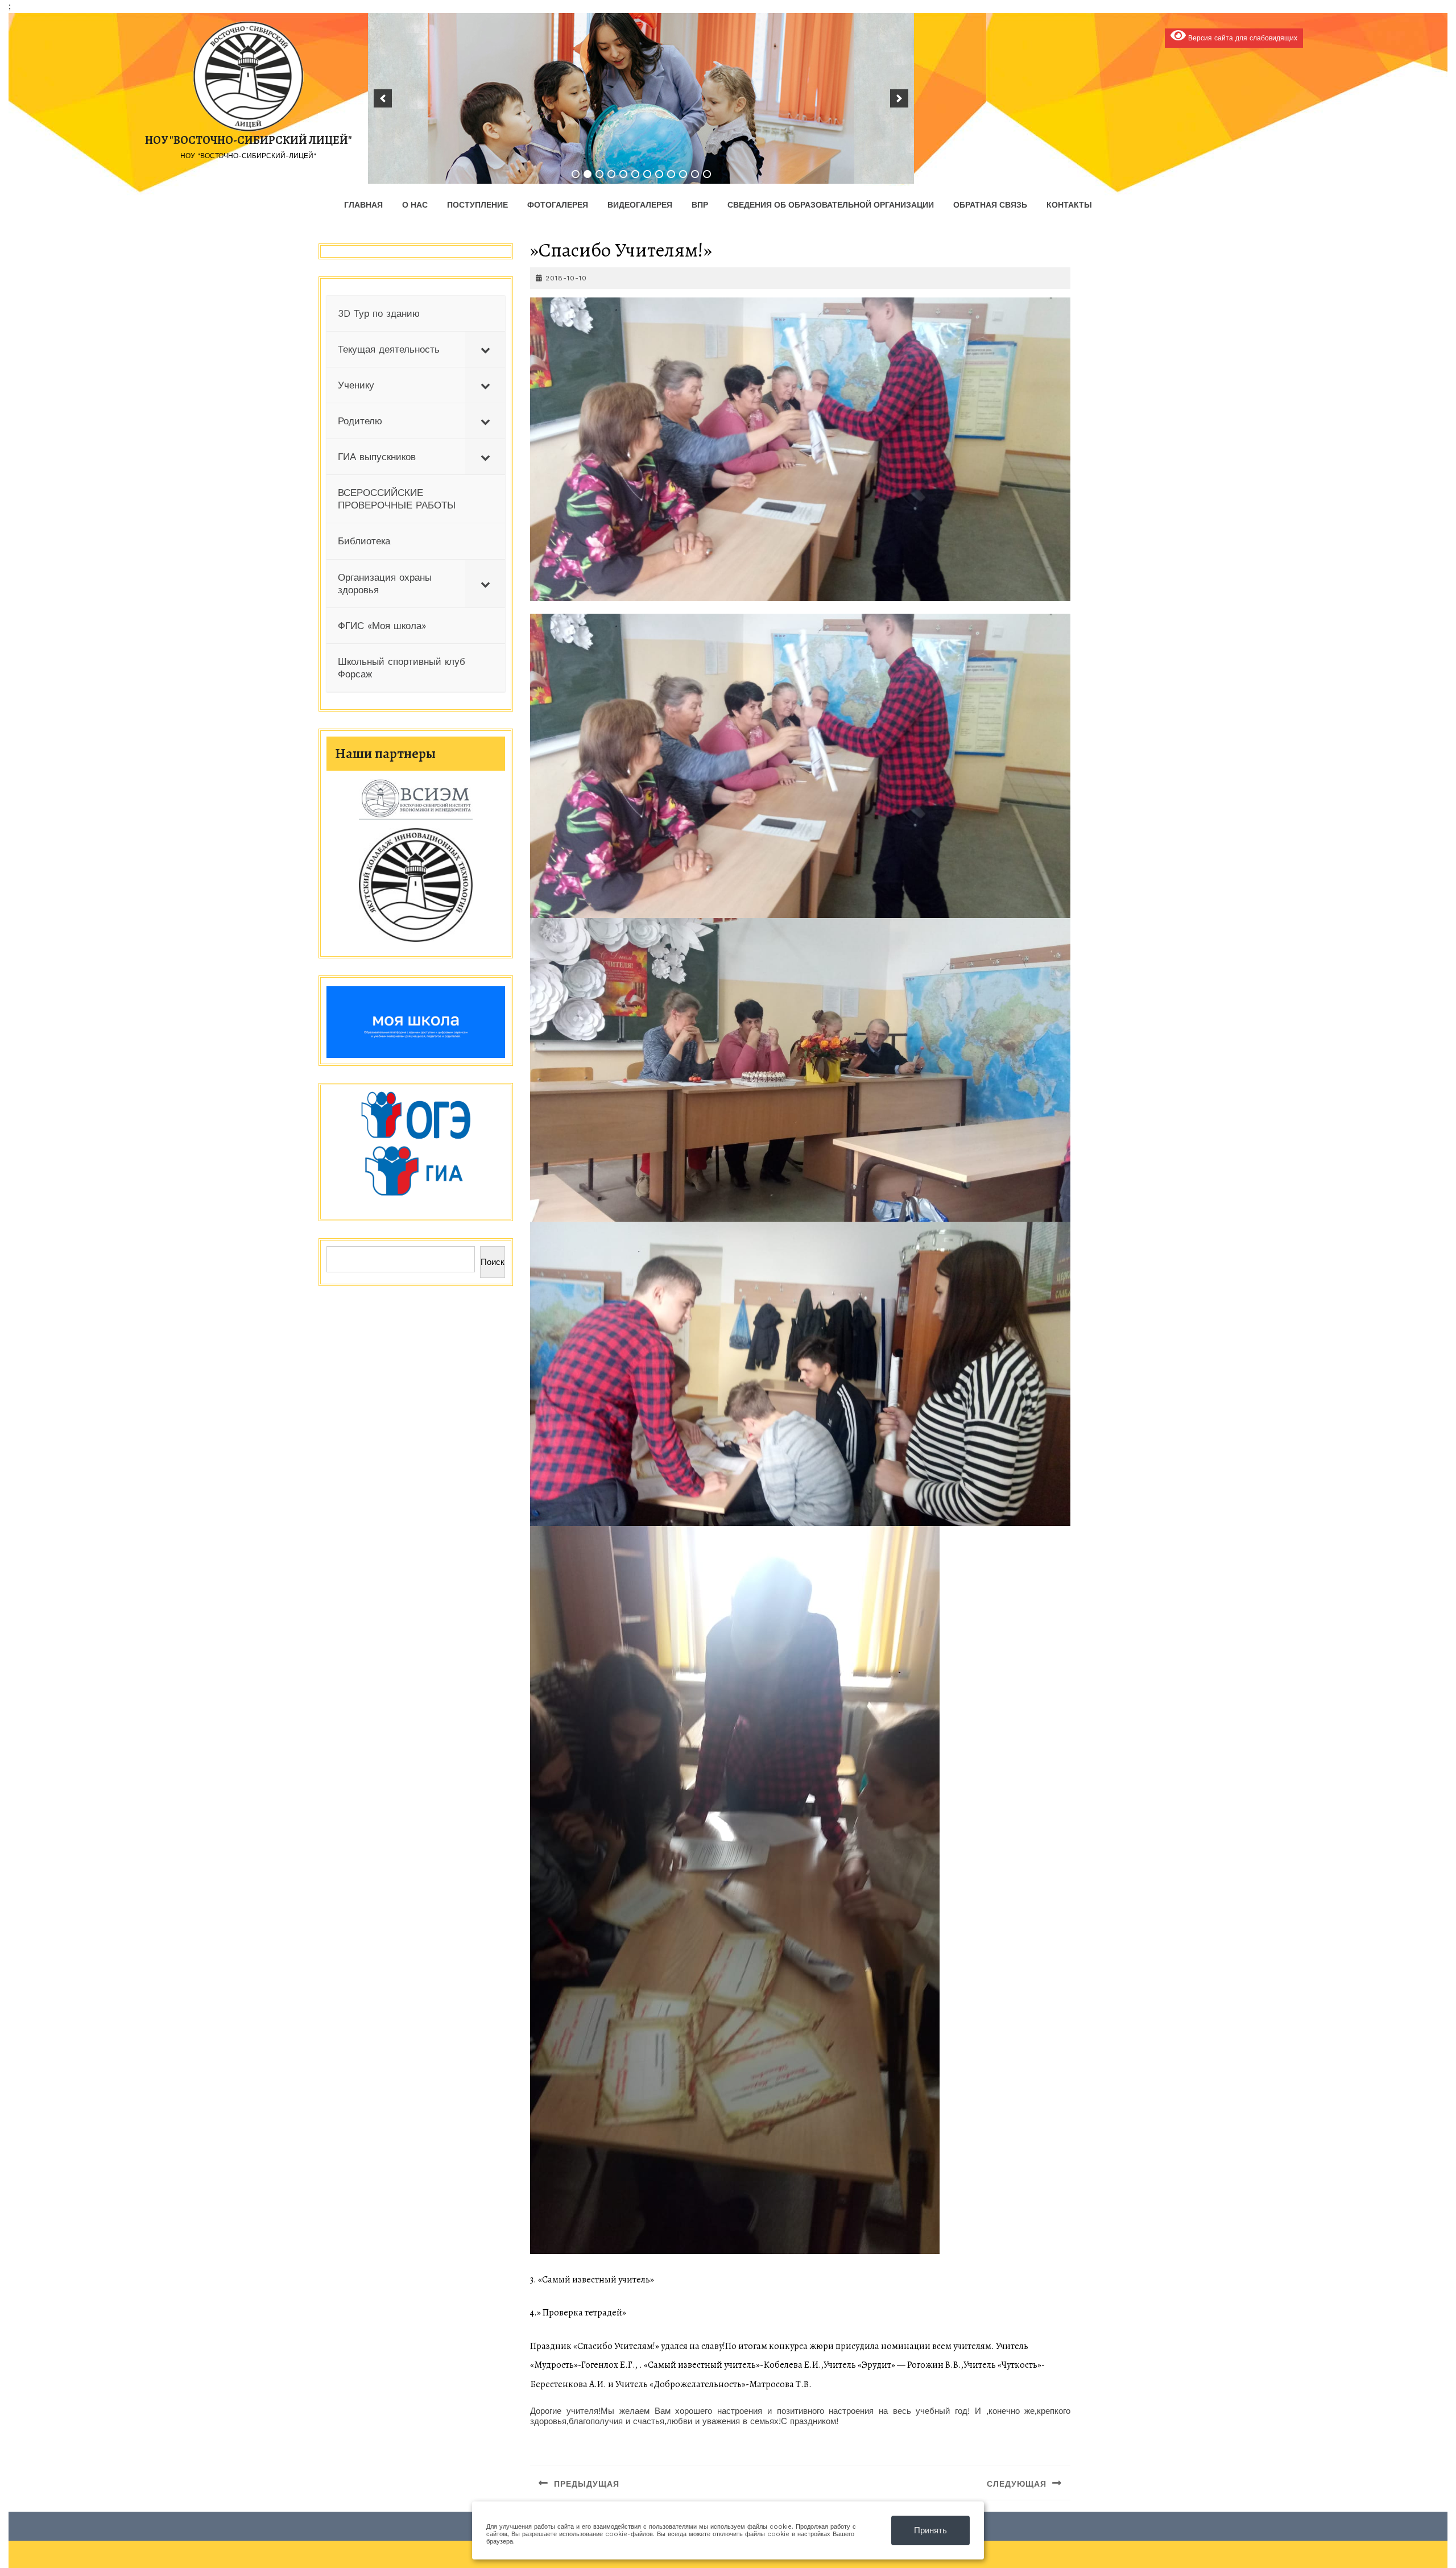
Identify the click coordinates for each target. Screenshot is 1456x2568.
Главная (363, 205)
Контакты (1069, 205)
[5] (623, 174)
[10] (683, 174)
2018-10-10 (566, 278)
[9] (671, 174)
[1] (576, 174)
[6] (635, 174)
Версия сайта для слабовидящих (1242, 38)
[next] (899, 98)
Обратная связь (990, 205)
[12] (707, 174)
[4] (611, 174)
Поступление (477, 205)
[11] (695, 174)
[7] (647, 174)
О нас (415, 205)
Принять (930, 2530)
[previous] (383, 98)
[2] (588, 174)
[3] (599, 174)
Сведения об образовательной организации (831, 205)
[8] (659, 174)
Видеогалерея (640, 205)
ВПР (700, 205)
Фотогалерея (558, 205)
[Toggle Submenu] (485, 349)
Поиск (493, 1262)
